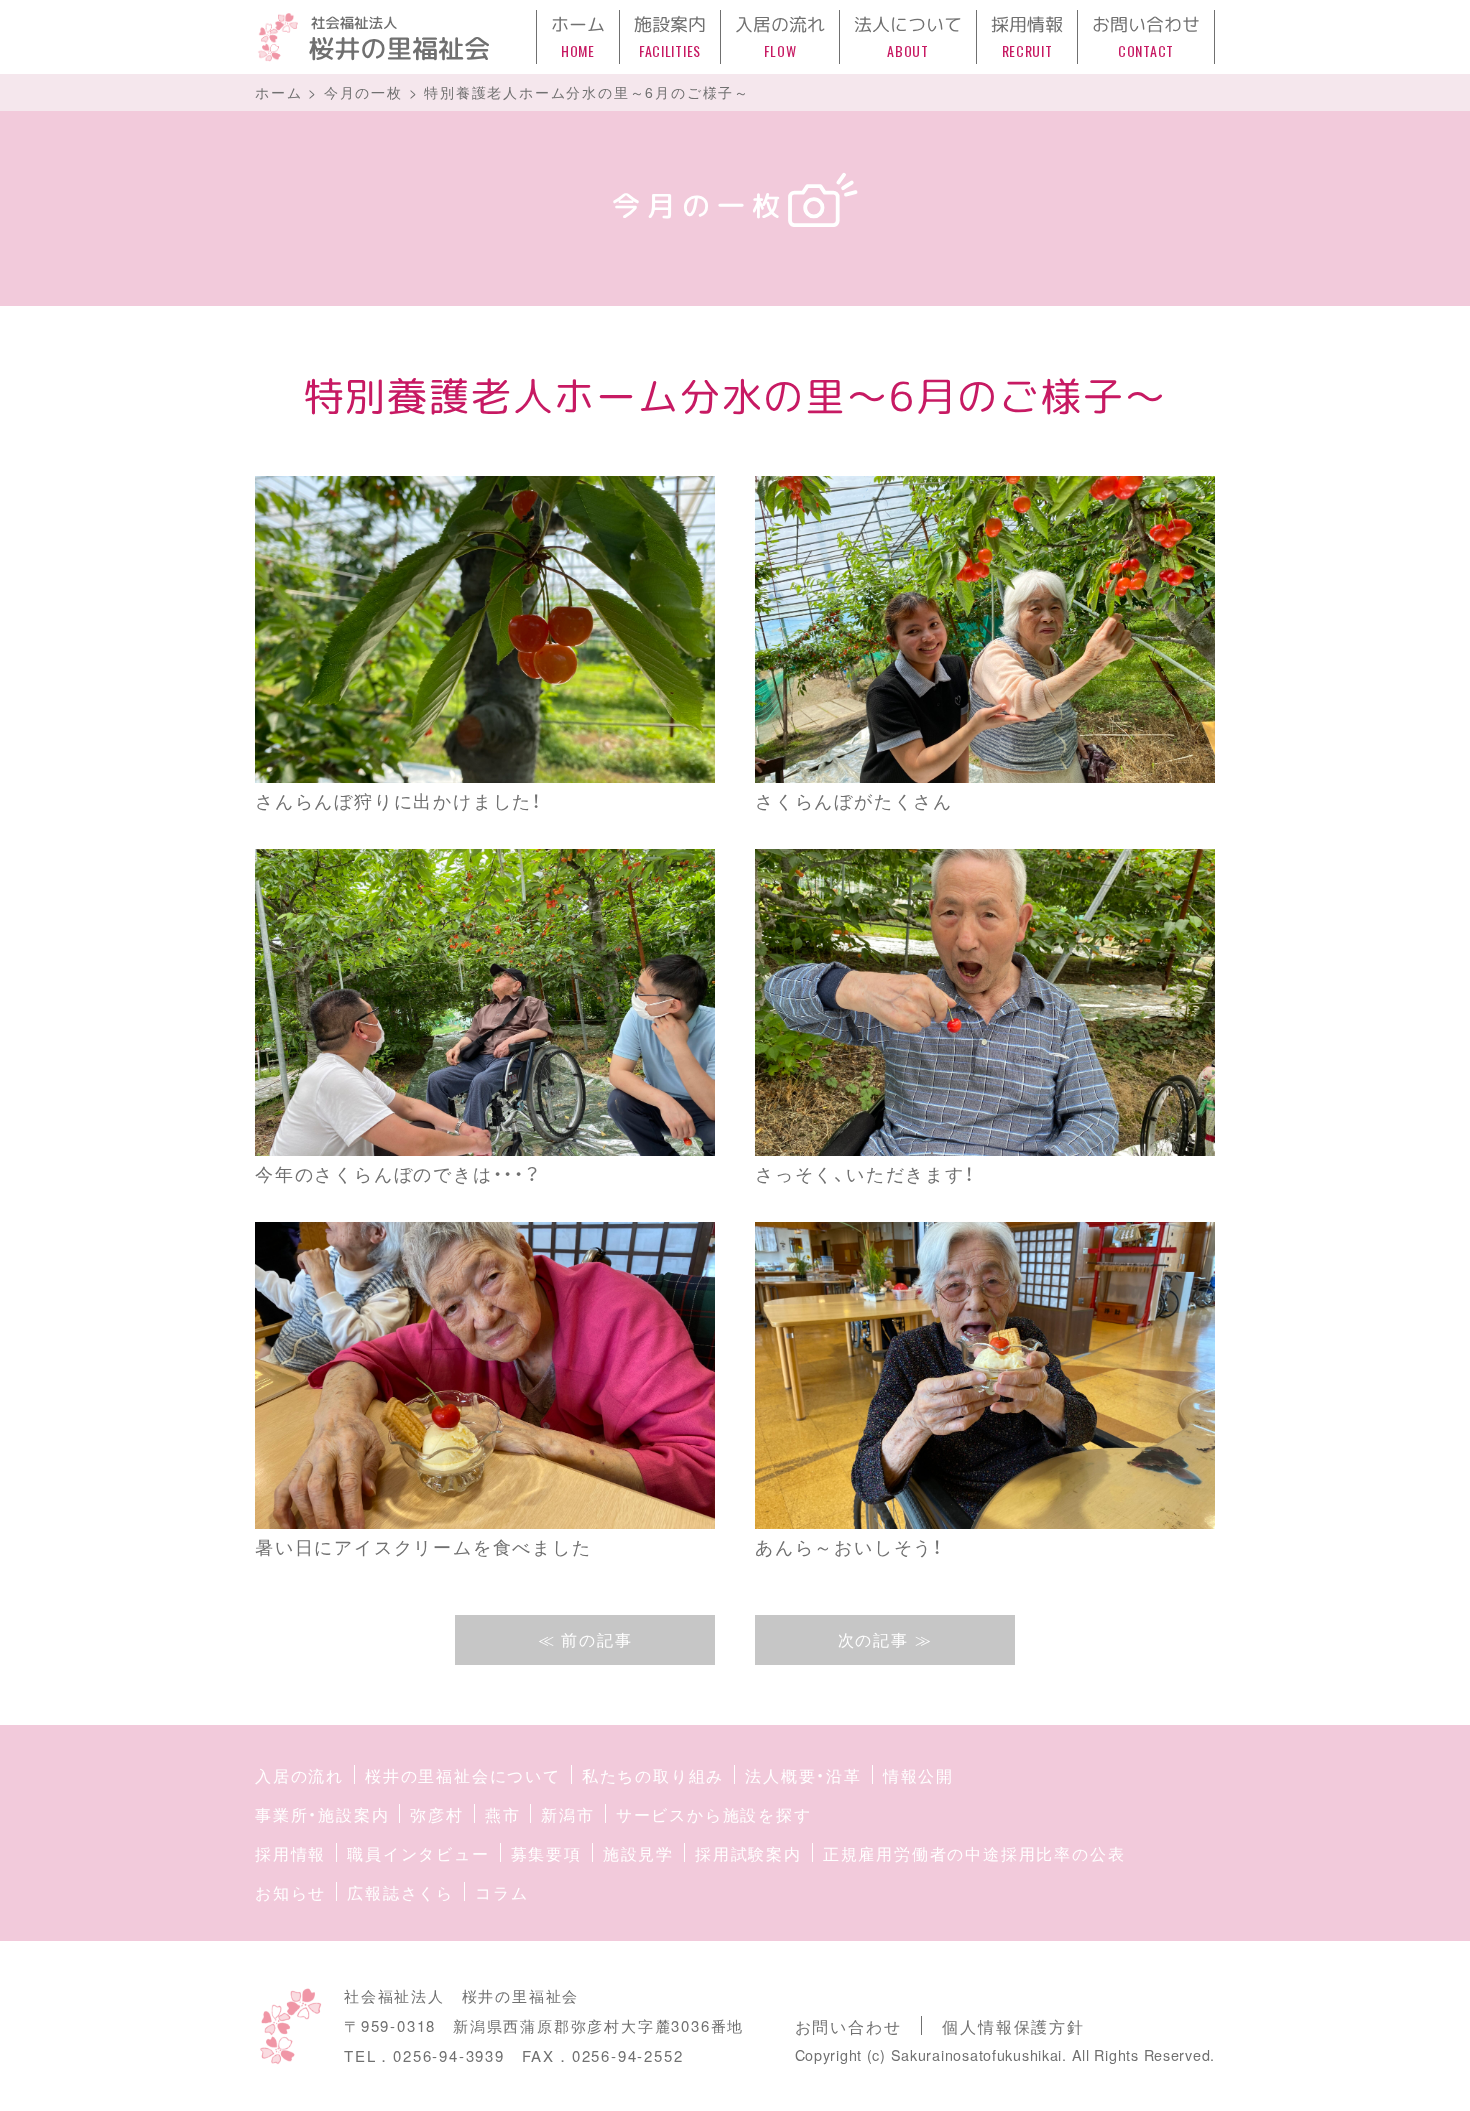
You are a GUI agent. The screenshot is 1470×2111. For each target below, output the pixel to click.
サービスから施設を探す (714, 1814)
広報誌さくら (400, 1892)
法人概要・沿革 (803, 1775)
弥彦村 (436, 1814)
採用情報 (290, 1853)
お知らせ (290, 1892)
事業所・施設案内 (322, 1814)
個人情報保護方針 (1013, 2026)
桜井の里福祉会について (463, 1775)
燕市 (503, 1814)
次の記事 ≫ (885, 1639)
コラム (501, 1892)
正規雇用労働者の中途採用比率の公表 (974, 1853)
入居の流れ (299, 1775)
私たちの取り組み (653, 1775)
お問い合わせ (848, 2026)
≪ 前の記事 (585, 1639)
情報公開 (918, 1775)
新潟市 (567, 1814)
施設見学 (638, 1853)
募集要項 (546, 1853)
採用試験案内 (748, 1853)
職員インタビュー (418, 1853)
